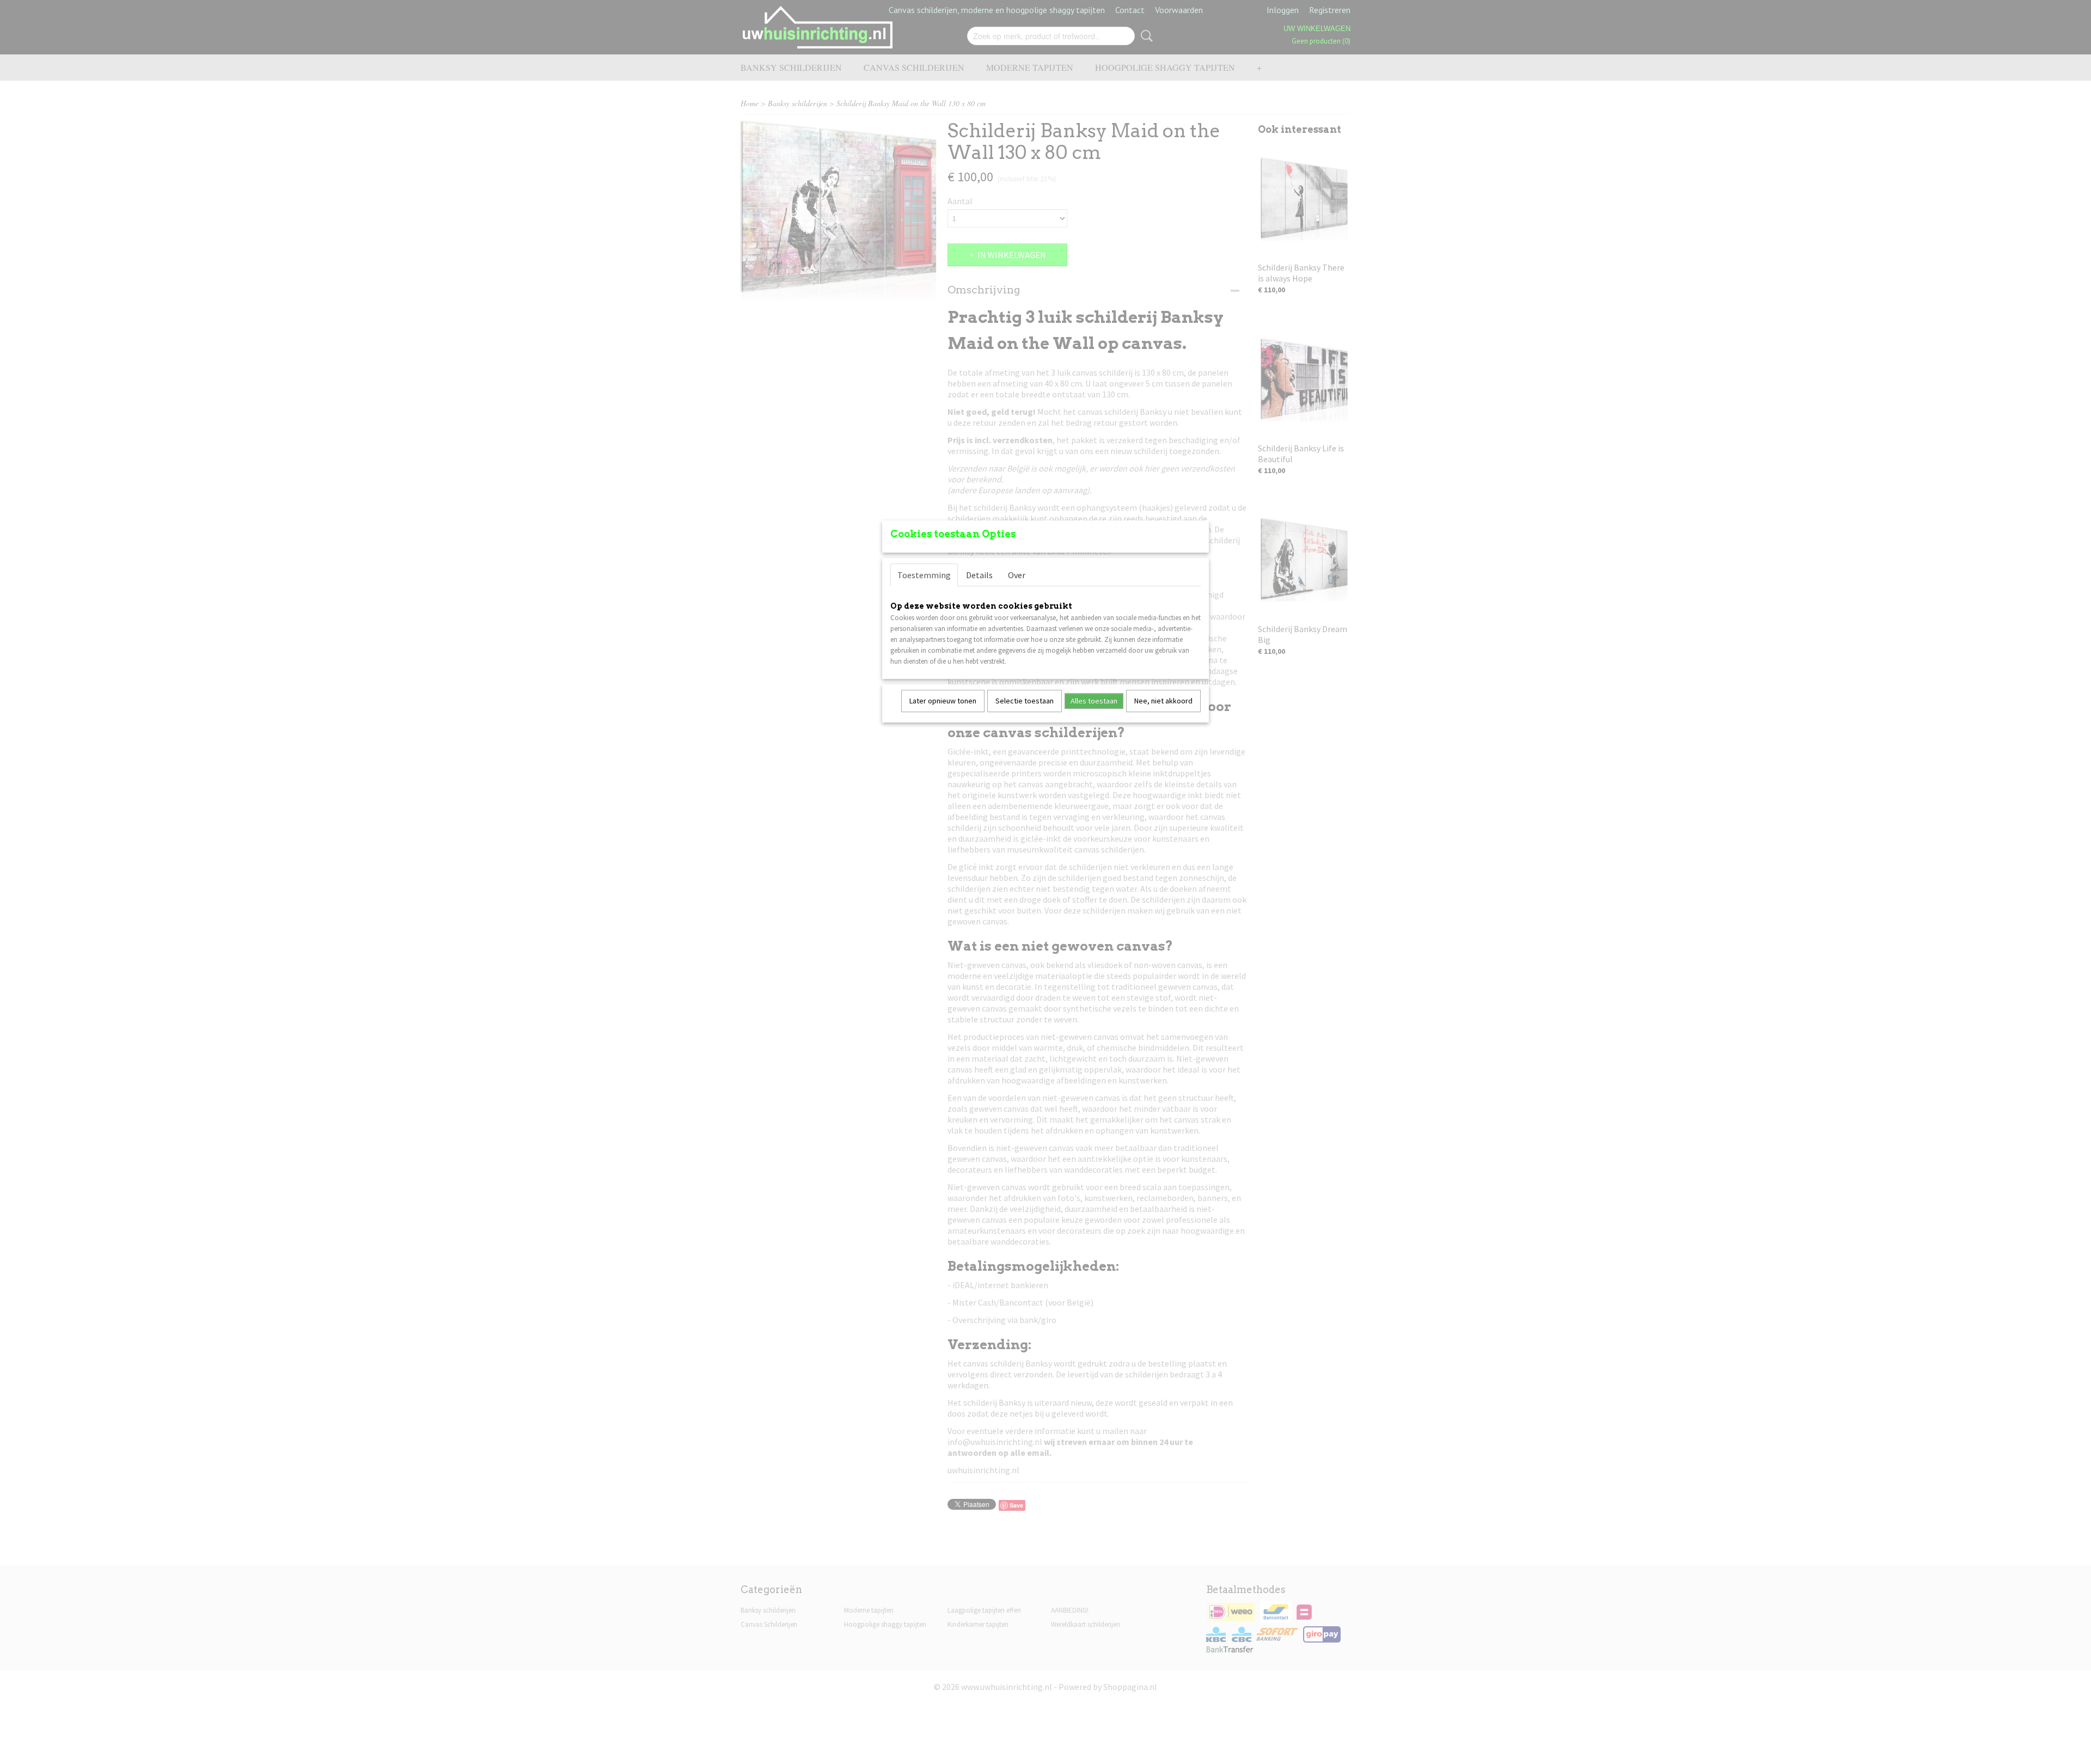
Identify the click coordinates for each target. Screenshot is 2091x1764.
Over (1017, 575)
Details (979, 575)
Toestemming (924, 575)
